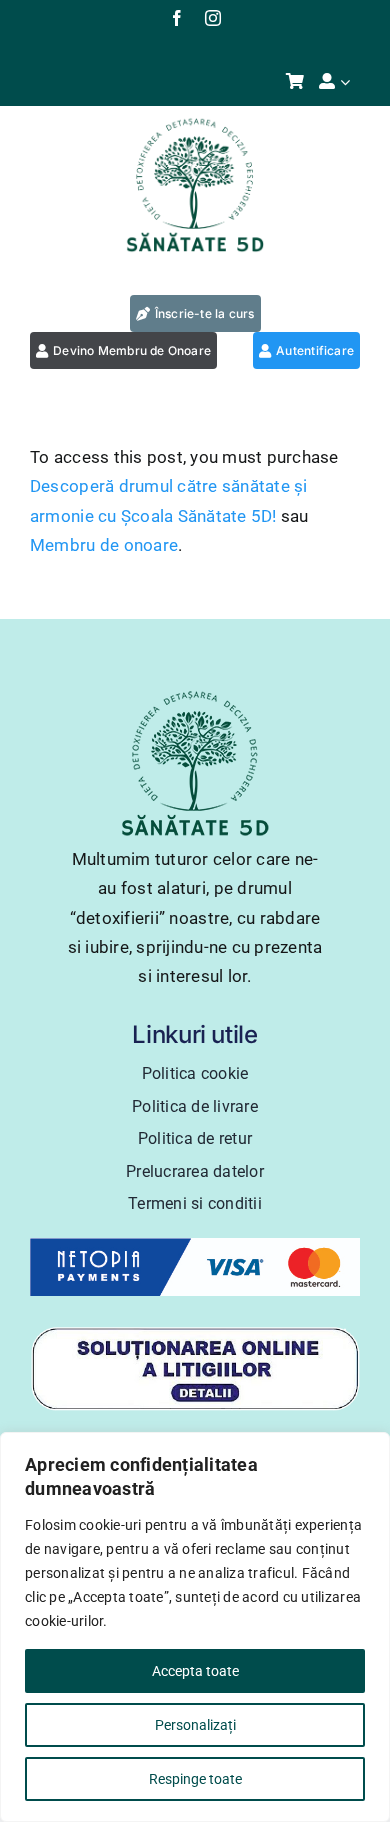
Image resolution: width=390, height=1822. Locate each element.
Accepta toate (195, 1671)
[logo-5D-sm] (195, 124)
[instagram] (213, 18)
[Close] (369, 1449)
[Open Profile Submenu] (350, 82)
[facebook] (177, 18)
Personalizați (195, 1725)
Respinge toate (195, 1779)
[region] (195, 1627)
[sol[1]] (195, 1334)
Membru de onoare (104, 545)
